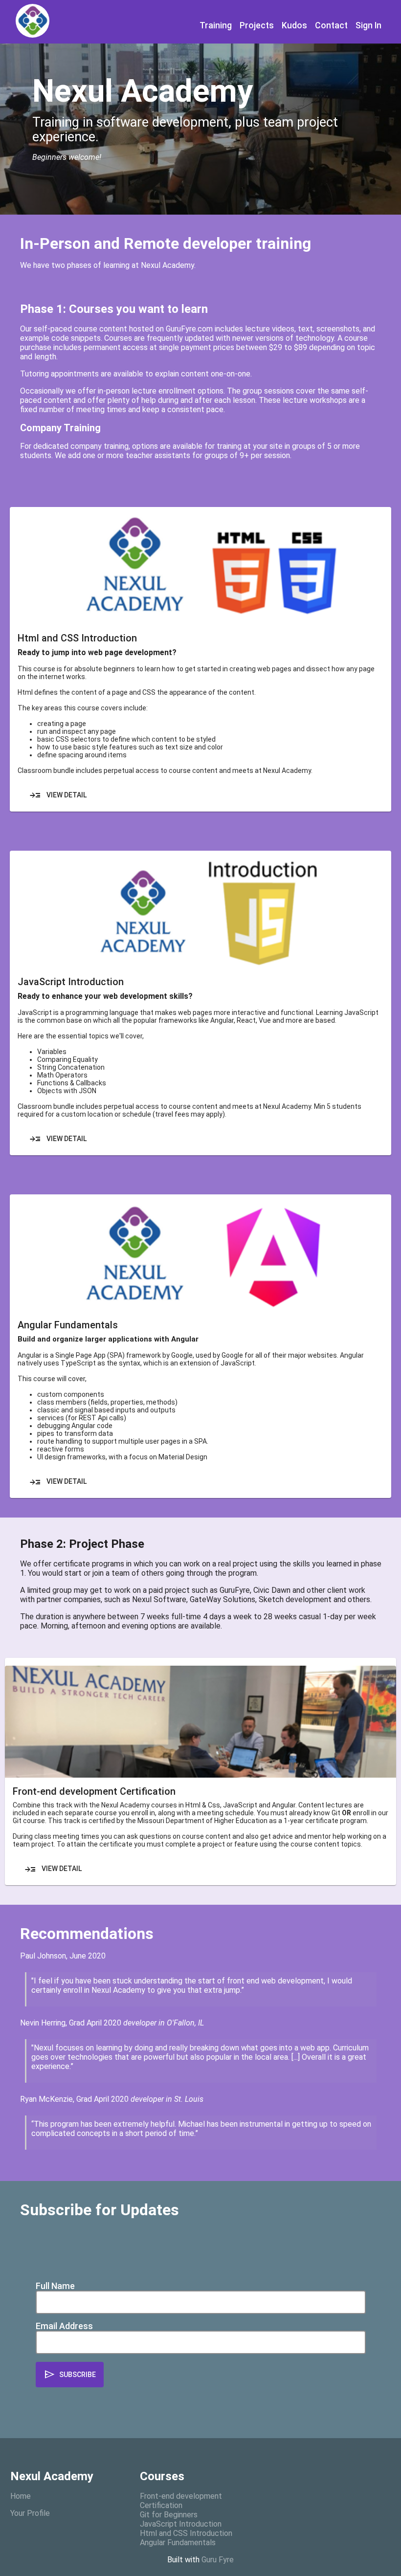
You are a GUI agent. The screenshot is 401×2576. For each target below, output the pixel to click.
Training (216, 25)
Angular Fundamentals (178, 2543)
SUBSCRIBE (70, 2375)
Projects (257, 25)
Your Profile (30, 2513)
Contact (331, 25)
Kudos (294, 25)
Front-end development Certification (181, 2501)
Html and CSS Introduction (186, 2533)
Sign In (368, 25)
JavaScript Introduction (181, 2524)
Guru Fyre (218, 2560)
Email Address (64, 2326)
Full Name (55, 2286)
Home (21, 2496)
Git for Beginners (169, 2515)
